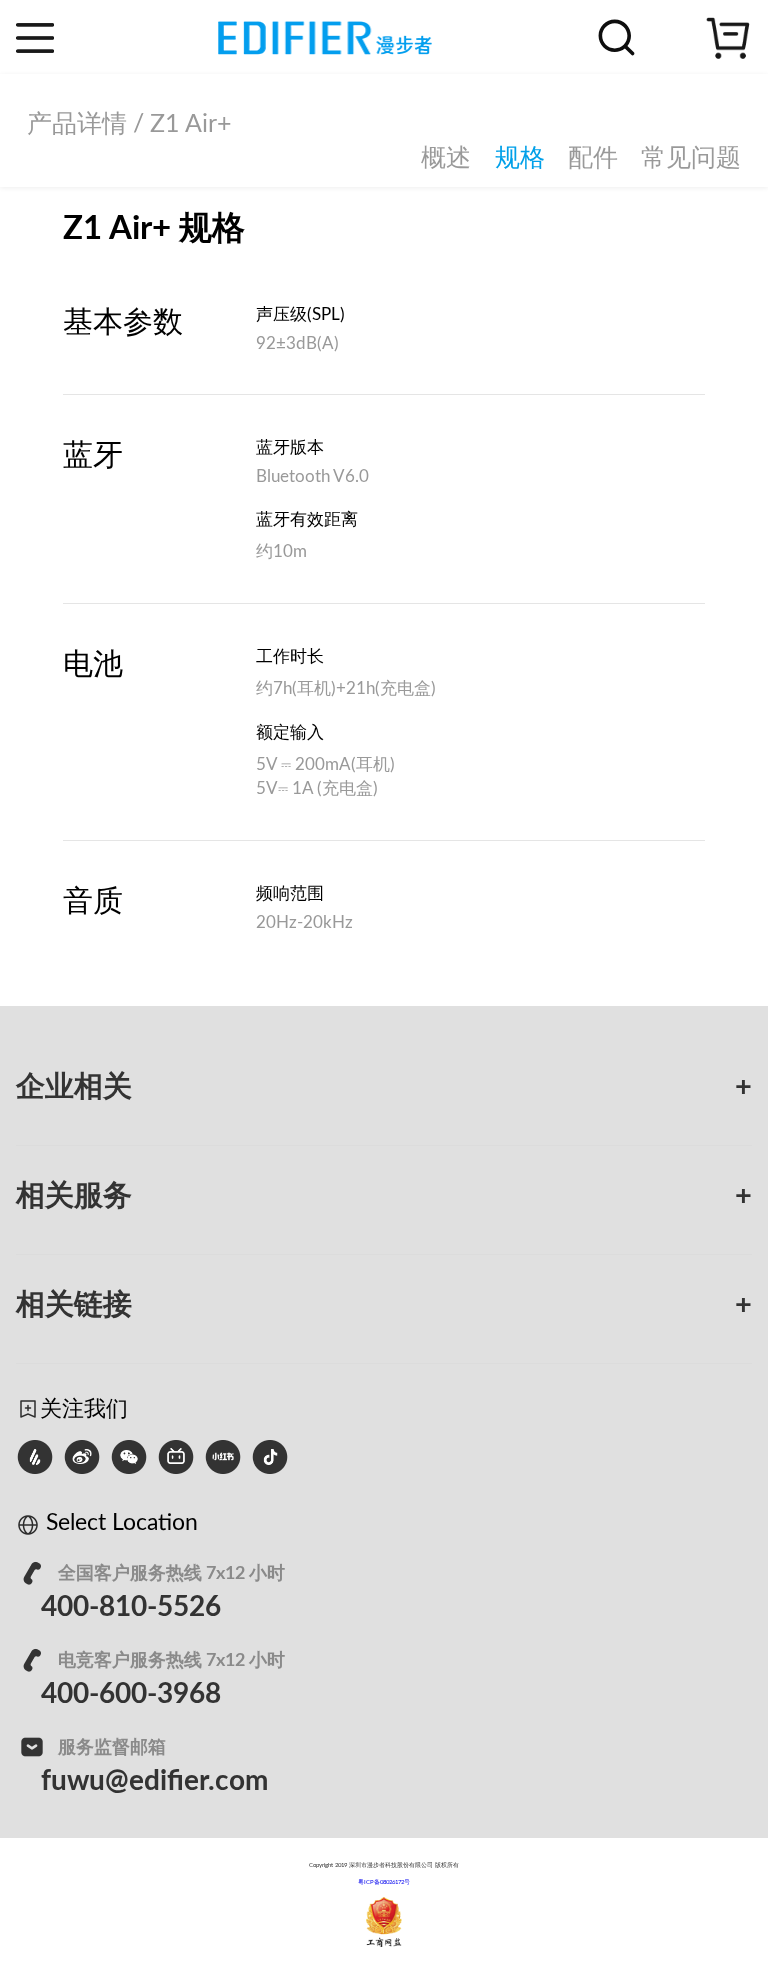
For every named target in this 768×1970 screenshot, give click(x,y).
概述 (446, 158)
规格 (520, 158)
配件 (593, 158)
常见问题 (691, 158)
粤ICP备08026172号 (384, 1882)
